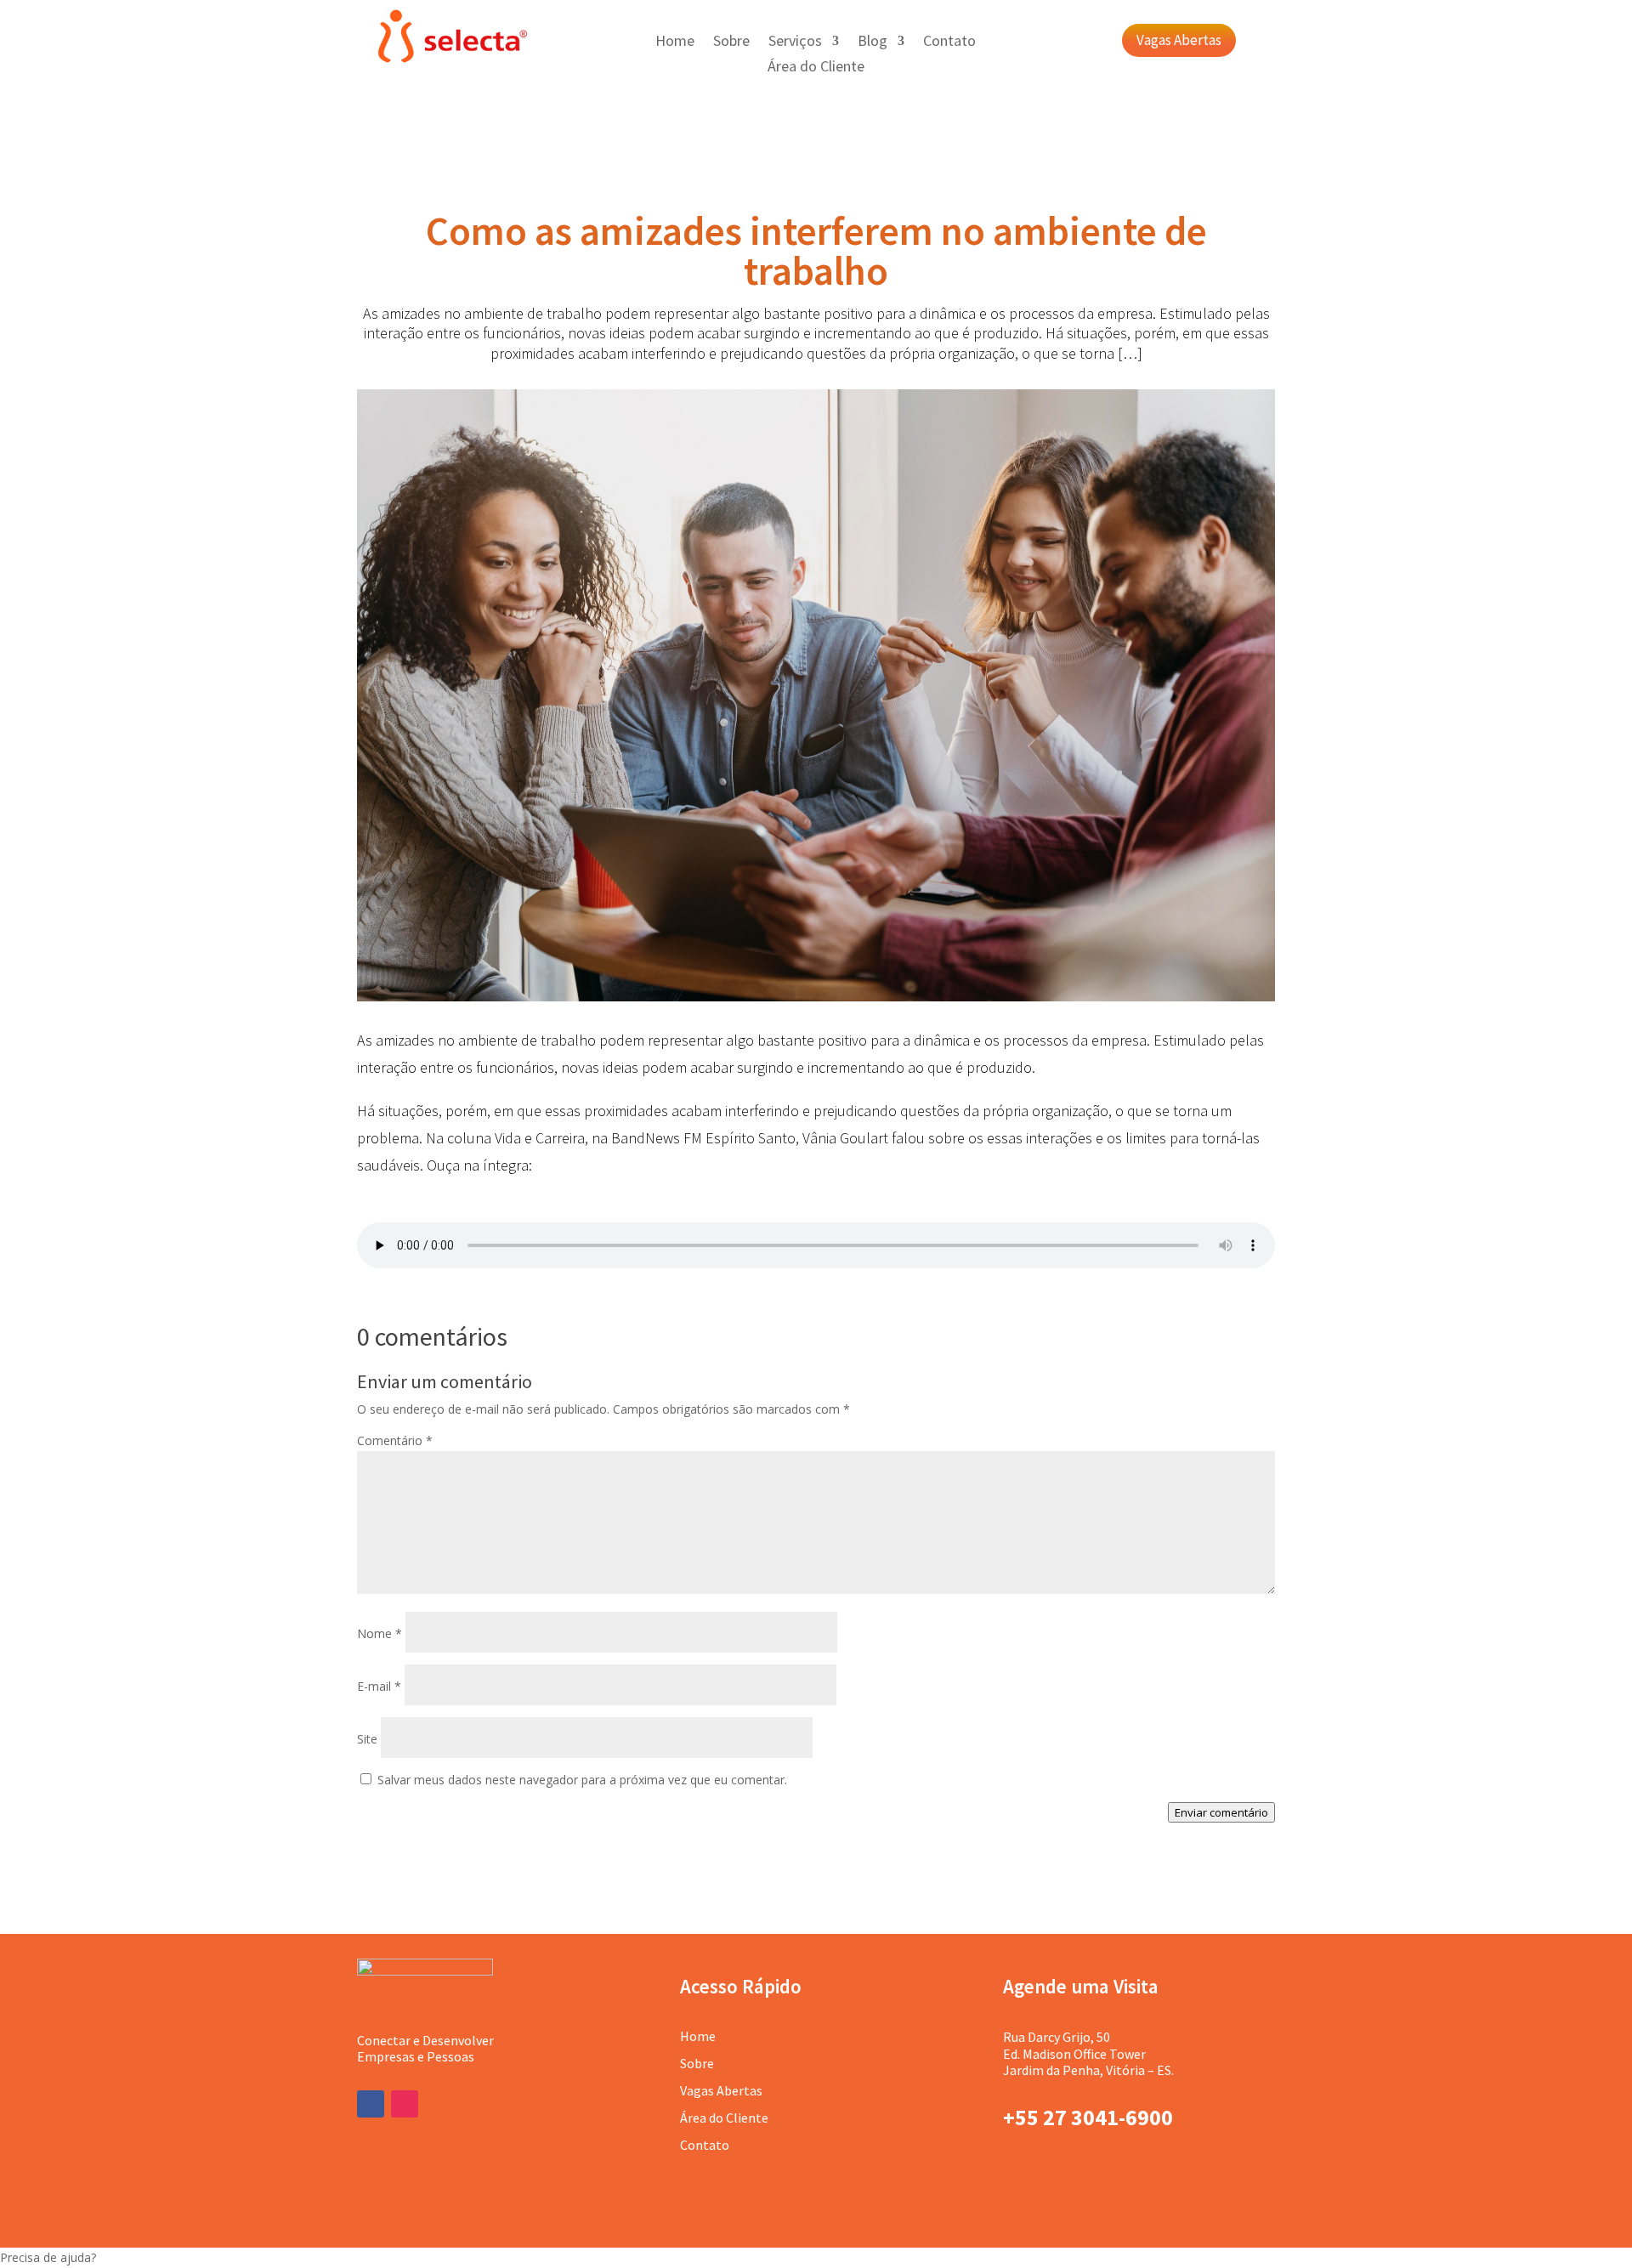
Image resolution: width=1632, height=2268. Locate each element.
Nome (380, 1633)
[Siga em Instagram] (405, 2104)
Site (367, 1739)
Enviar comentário (1221, 1812)
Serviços (795, 43)
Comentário (395, 1440)
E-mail (379, 1686)
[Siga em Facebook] (371, 2104)
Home (675, 43)
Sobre (731, 43)
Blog (873, 43)
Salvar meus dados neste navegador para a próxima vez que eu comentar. (582, 1780)
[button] (816, 2258)
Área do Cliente (816, 68)
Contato (949, 43)
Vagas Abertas (1179, 40)
